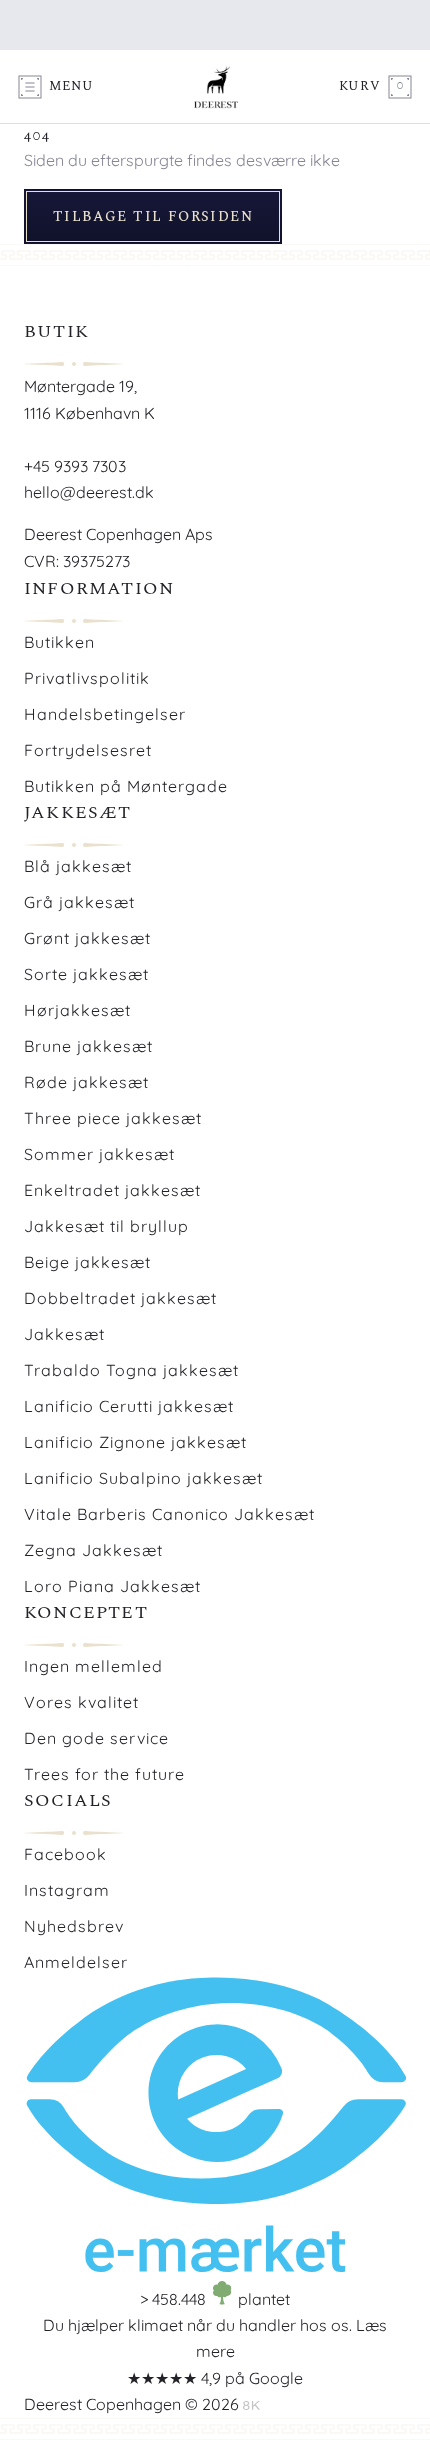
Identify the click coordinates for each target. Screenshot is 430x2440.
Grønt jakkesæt (87, 938)
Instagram (67, 1890)
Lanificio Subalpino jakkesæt (143, 1478)
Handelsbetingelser (105, 714)
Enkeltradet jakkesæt (112, 1190)
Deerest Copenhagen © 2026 (131, 2404)
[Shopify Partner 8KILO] (251, 2404)
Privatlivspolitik (87, 678)
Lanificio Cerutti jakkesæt (129, 1406)
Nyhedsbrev (74, 1926)
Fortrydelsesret (88, 750)
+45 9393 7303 (75, 466)
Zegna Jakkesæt (93, 1550)
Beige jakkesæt (87, 1262)
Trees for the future (104, 1774)
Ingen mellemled (93, 1666)
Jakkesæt (64, 1334)
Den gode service (96, 1738)
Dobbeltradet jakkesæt (120, 1298)
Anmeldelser (76, 1962)
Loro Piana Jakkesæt (112, 1586)
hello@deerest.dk (89, 492)
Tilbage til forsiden (153, 216)
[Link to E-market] (215, 2267)
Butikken (59, 642)
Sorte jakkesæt (86, 974)
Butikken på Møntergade (126, 786)
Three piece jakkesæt (113, 1118)
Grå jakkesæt (79, 902)
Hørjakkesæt (77, 1010)
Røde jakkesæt (86, 1082)
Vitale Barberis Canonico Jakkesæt (169, 1514)
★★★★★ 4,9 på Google (215, 2378)
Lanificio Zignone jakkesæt (135, 1442)
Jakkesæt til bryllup (106, 1226)
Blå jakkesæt (78, 866)
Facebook (65, 1854)
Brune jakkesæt (88, 1046)
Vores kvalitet (81, 1702)
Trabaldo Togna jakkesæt (131, 1370)
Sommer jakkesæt (99, 1154)
